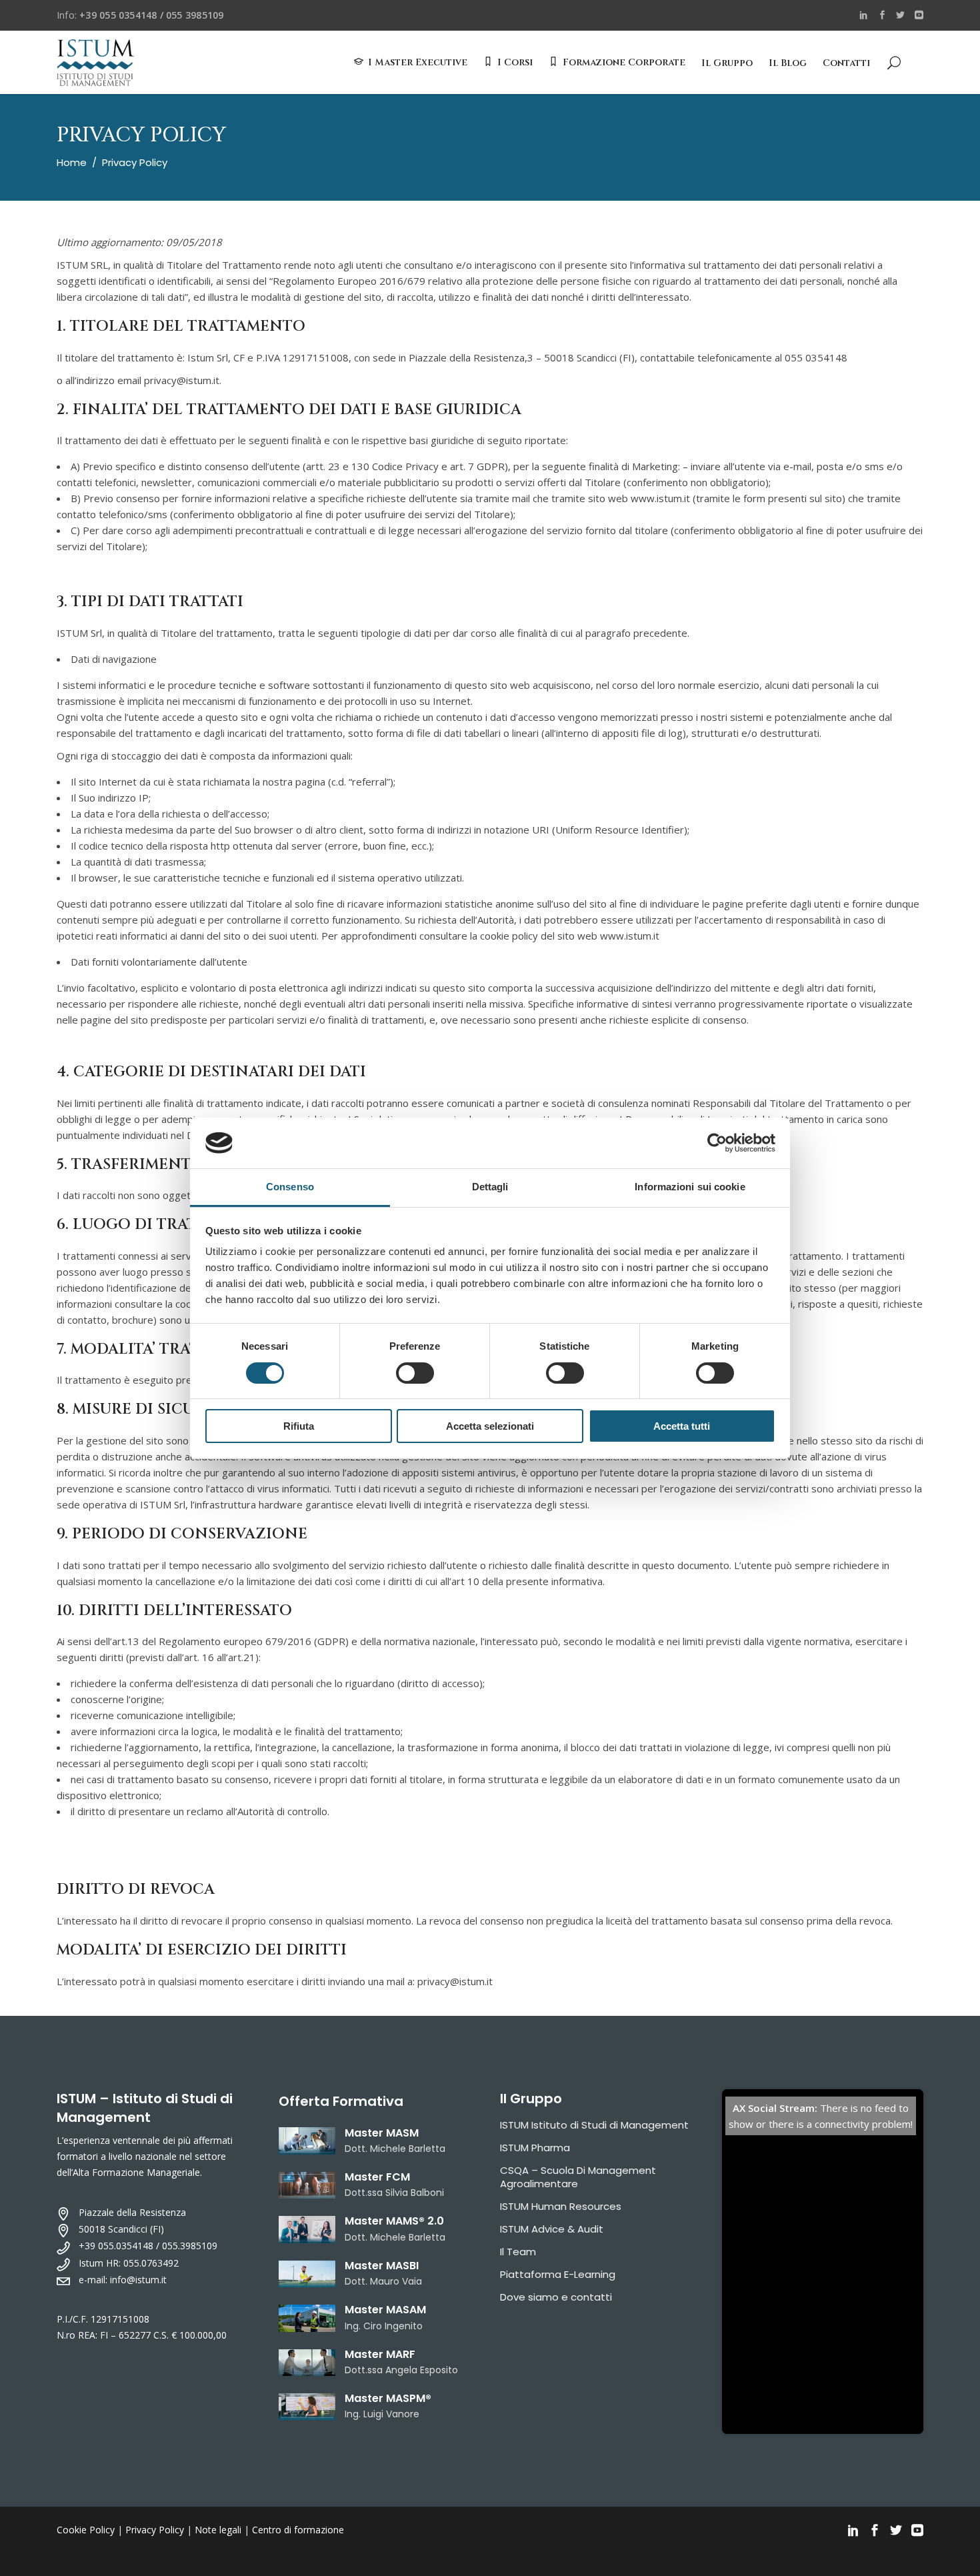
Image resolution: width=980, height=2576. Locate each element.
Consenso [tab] (290, 1187)
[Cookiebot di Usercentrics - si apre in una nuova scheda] (717, 1143)
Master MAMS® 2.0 (394, 2221)
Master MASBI (382, 2266)
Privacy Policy (155, 2530)
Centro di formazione (298, 2530)
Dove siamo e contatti (556, 2297)
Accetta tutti (682, 1426)
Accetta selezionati (490, 1426)
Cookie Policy (86, 2530)
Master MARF (380, 2354)
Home (72, 162)
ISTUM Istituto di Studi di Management (594, 2125)
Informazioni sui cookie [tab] (690, 1187)
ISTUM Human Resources (561, 2206)
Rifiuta (299, 1426)
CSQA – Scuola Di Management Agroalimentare (578, 2177)
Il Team (518, 2252)
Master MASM (382, 2133)
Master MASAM (385, 2310)
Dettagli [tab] (490, 1187)
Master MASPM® (388, 2398)
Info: (140, 15)
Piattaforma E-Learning (558, 2274)
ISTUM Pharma (535, 2148)
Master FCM (377, 2177)
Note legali (218, 2530)
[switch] (415, 1373)
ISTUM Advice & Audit (552, 2229)
